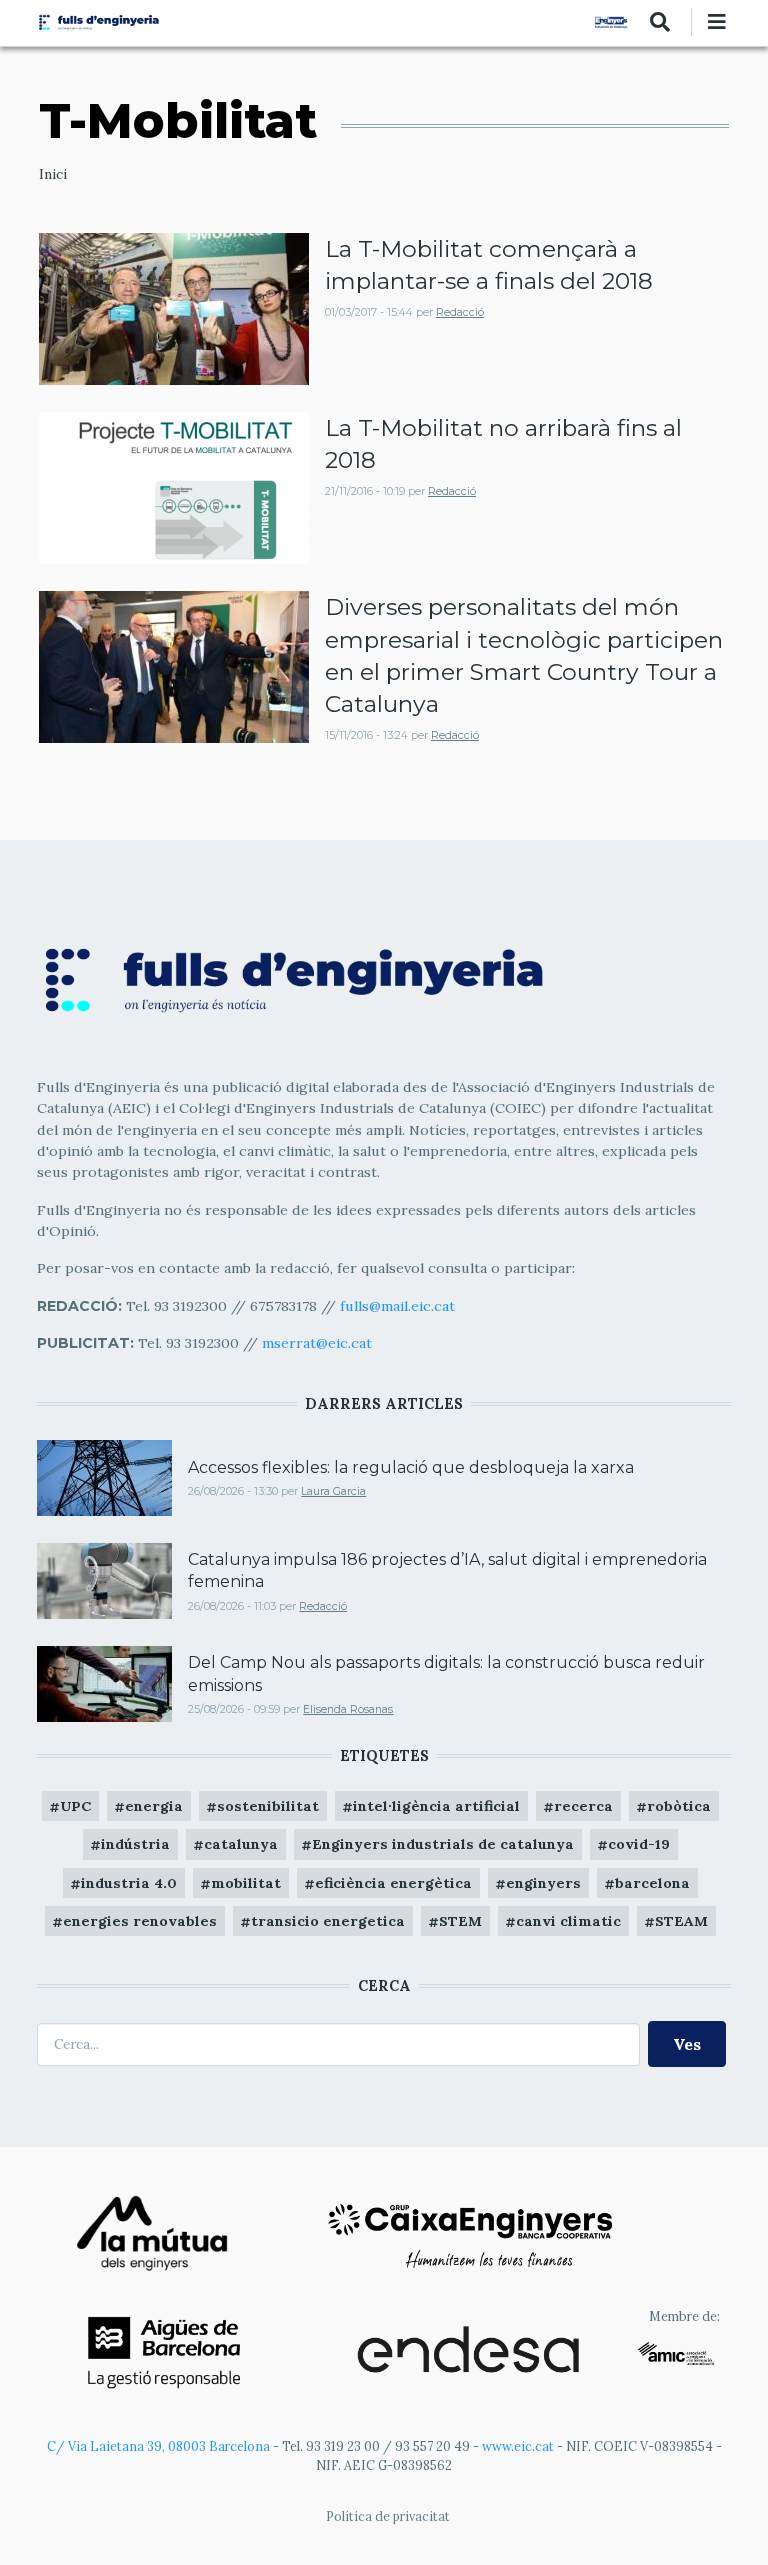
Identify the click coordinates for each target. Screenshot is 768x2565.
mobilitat (246, 1883)
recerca (583, 1806)
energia (154, 1806)
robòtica (679, 1806)
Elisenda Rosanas (348, 1709)
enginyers (543, 1883)
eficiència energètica (393, 1883)
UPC (75, 1806)
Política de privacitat (388, 2516)
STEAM (681, 1921)
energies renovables (140, 1921)
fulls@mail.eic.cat (399, 1306)
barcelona (652, 1883)
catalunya (241, 1844)
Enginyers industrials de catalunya (443, 1844)
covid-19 (639, 1844)
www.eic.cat (518, 2446)
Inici (53, 174)
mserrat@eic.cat (317, 1343)
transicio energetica (328, 1921)
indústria (135, 1844)
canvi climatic (568, 1921)
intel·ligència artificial (436, 1806)
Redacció (460, 312)
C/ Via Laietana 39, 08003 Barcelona (158, 2446)
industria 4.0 (129, 1883)
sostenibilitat (268, 1806)
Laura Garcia (333, 1491)
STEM (460, 1921)
